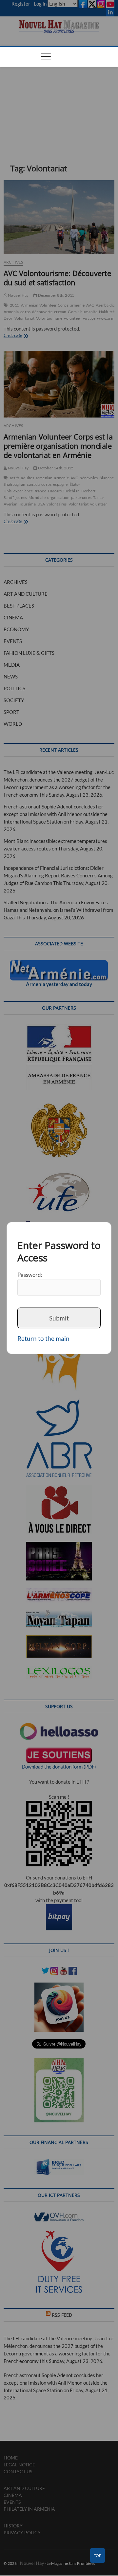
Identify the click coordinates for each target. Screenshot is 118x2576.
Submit (59, 1318)
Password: (30, 1274)
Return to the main (43, 1338)
